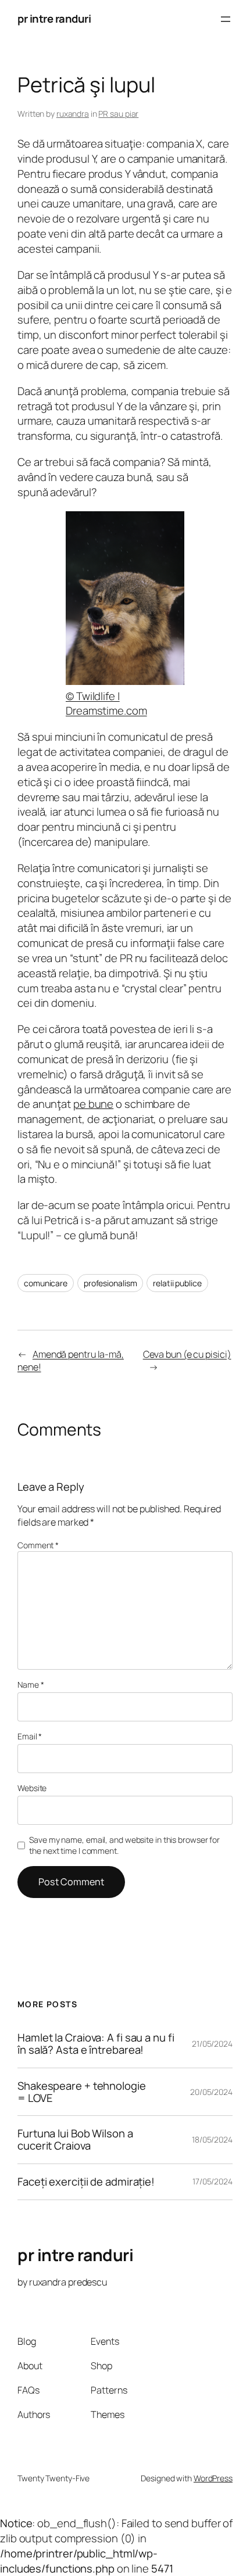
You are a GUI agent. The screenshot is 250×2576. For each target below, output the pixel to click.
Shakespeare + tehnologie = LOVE (82, 2092)
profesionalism (110, 1283)
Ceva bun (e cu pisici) (187, 1354)
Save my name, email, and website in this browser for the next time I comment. (124, 1845)
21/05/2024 (212, 2044)
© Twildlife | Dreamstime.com (106, 704)
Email (30, 1736)
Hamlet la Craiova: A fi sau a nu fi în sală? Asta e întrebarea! (96, 2044)
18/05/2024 (212, 2139)
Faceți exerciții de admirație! (86, 2182)
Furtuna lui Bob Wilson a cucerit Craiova (75, 2139)
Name (31, 1685)
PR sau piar (118, 114)
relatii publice (177, 1283)
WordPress (213, 2478)
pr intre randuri (54, 19)
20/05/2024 (211, 2092)
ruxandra (73, 114)
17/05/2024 (212, 2181)
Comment (38, 1545)
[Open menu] (226, 19)
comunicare (46, 1283)
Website (32, 1788)
